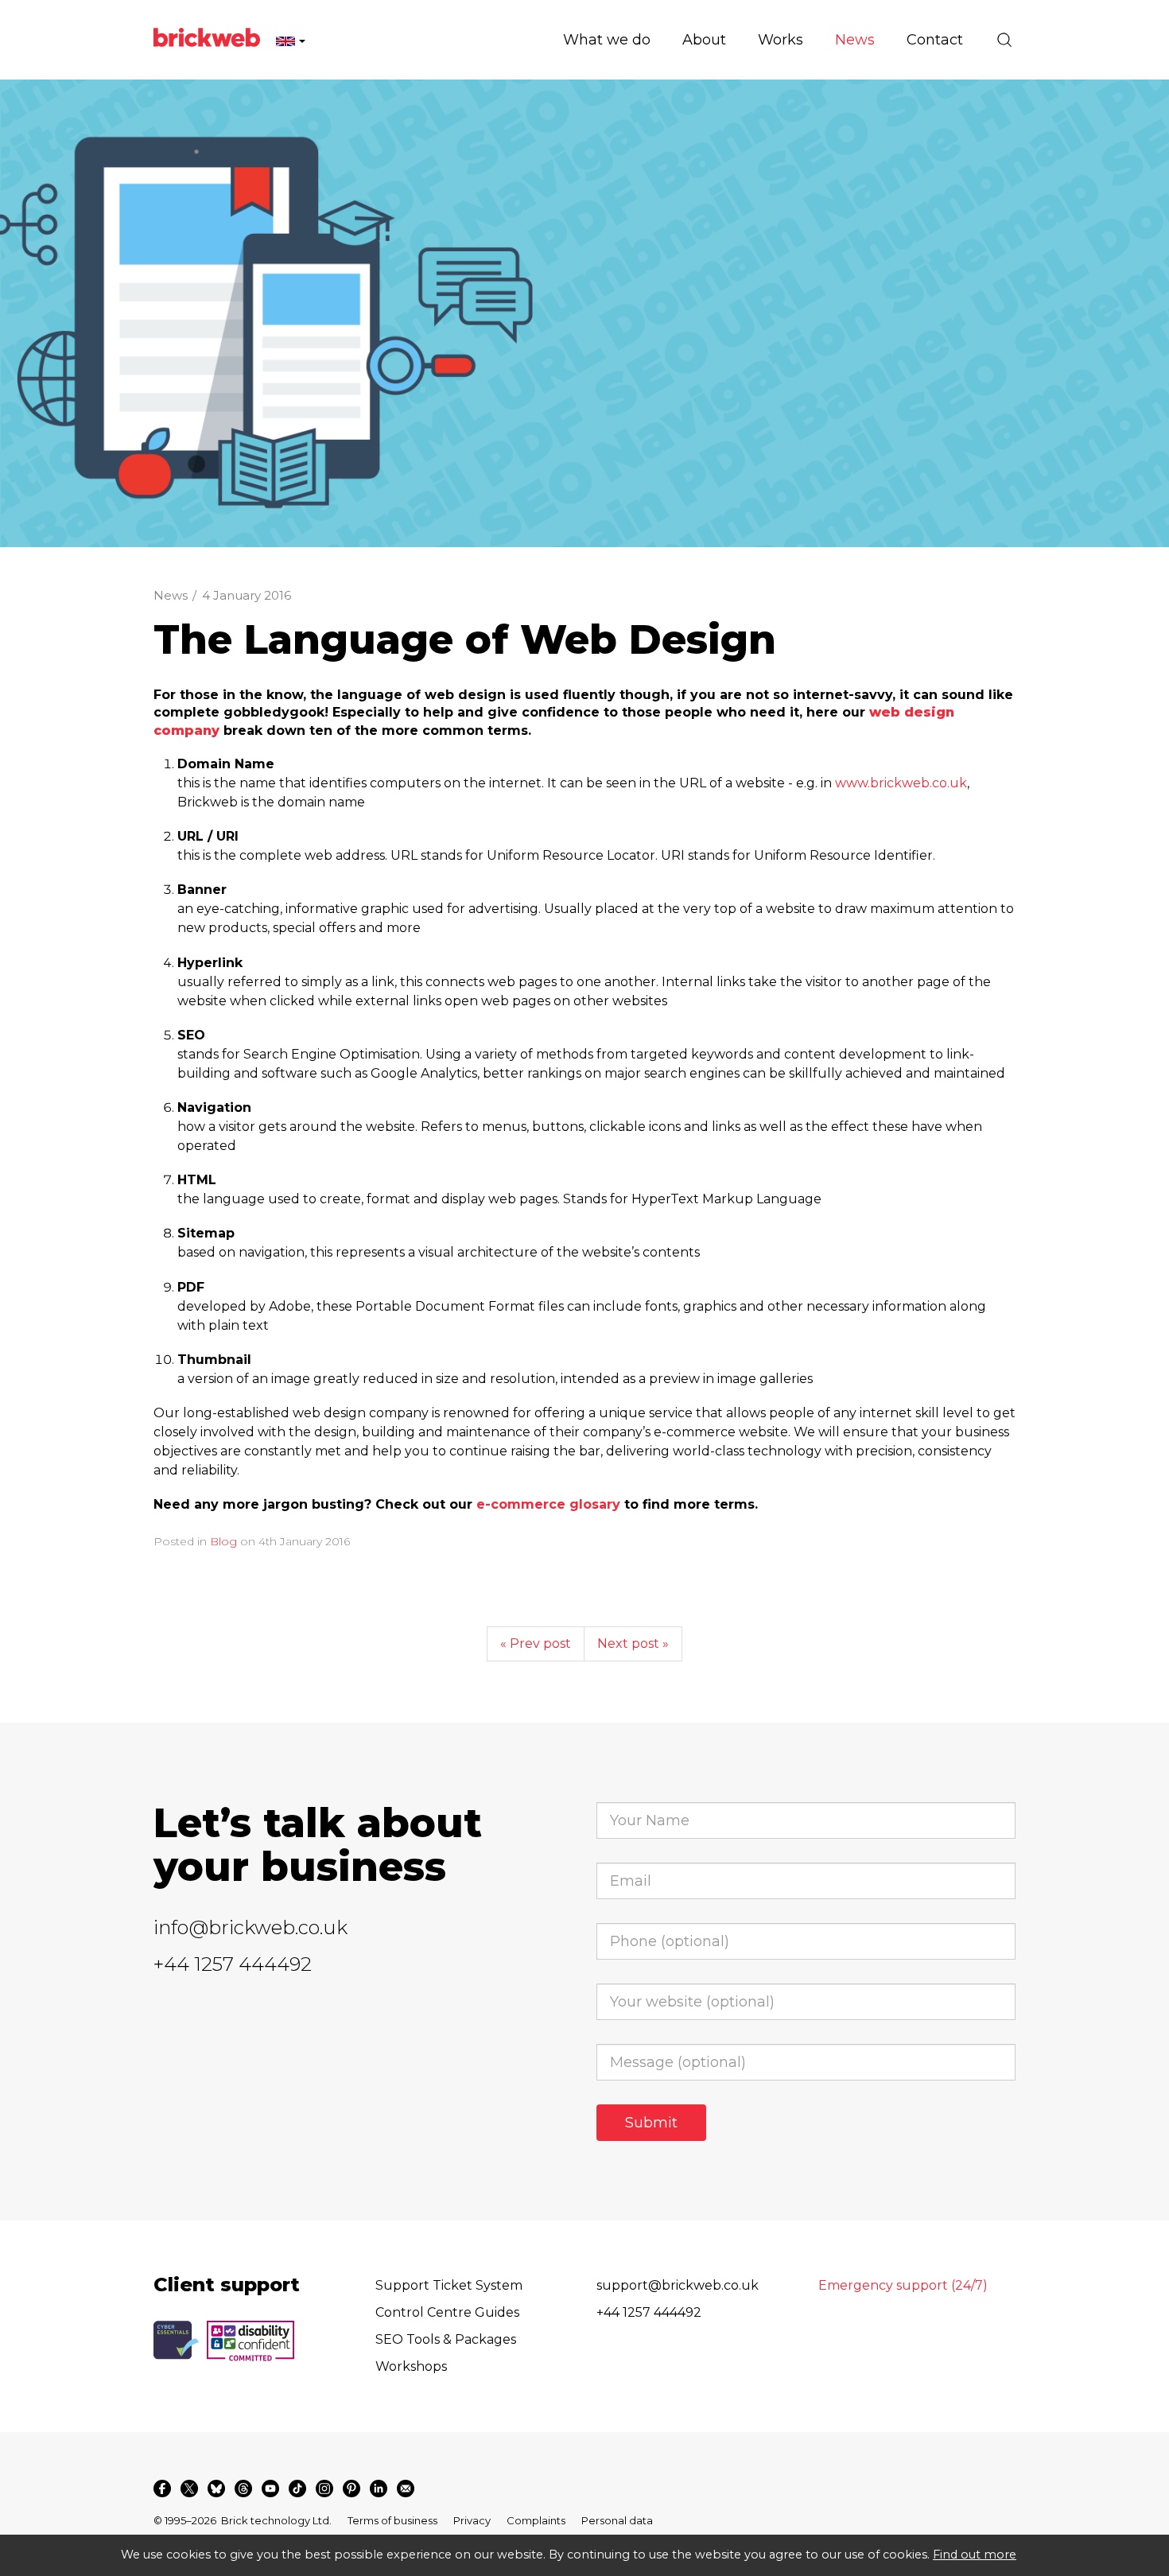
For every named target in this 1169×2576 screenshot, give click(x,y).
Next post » (633, 1644)
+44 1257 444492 (233, 1964)
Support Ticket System (449, 2285)
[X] (189, 2489)
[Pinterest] (351, 2489)
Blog (223, 1541)
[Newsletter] (406, 2489)
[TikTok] (297, 2489)
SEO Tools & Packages (446, 2339)
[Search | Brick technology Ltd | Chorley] (1004, 40)
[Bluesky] (216, 2489)
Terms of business (392, 2520)
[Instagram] (324, 2489)
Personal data (617, 2520)
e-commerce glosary (548, 1504)
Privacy (472, 2520)
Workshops (411, 2366)
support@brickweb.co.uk (678, 2285)
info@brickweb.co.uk (250, 1927)
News (171, 595)
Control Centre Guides (447, 2312)
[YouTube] (270, 2489)
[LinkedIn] (379, 2489)
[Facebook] (162, 2489)
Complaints (536, 2520)
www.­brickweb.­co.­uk (901, 783)
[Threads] (243, 2489)
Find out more (975, 2555)
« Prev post (536, 1644)
